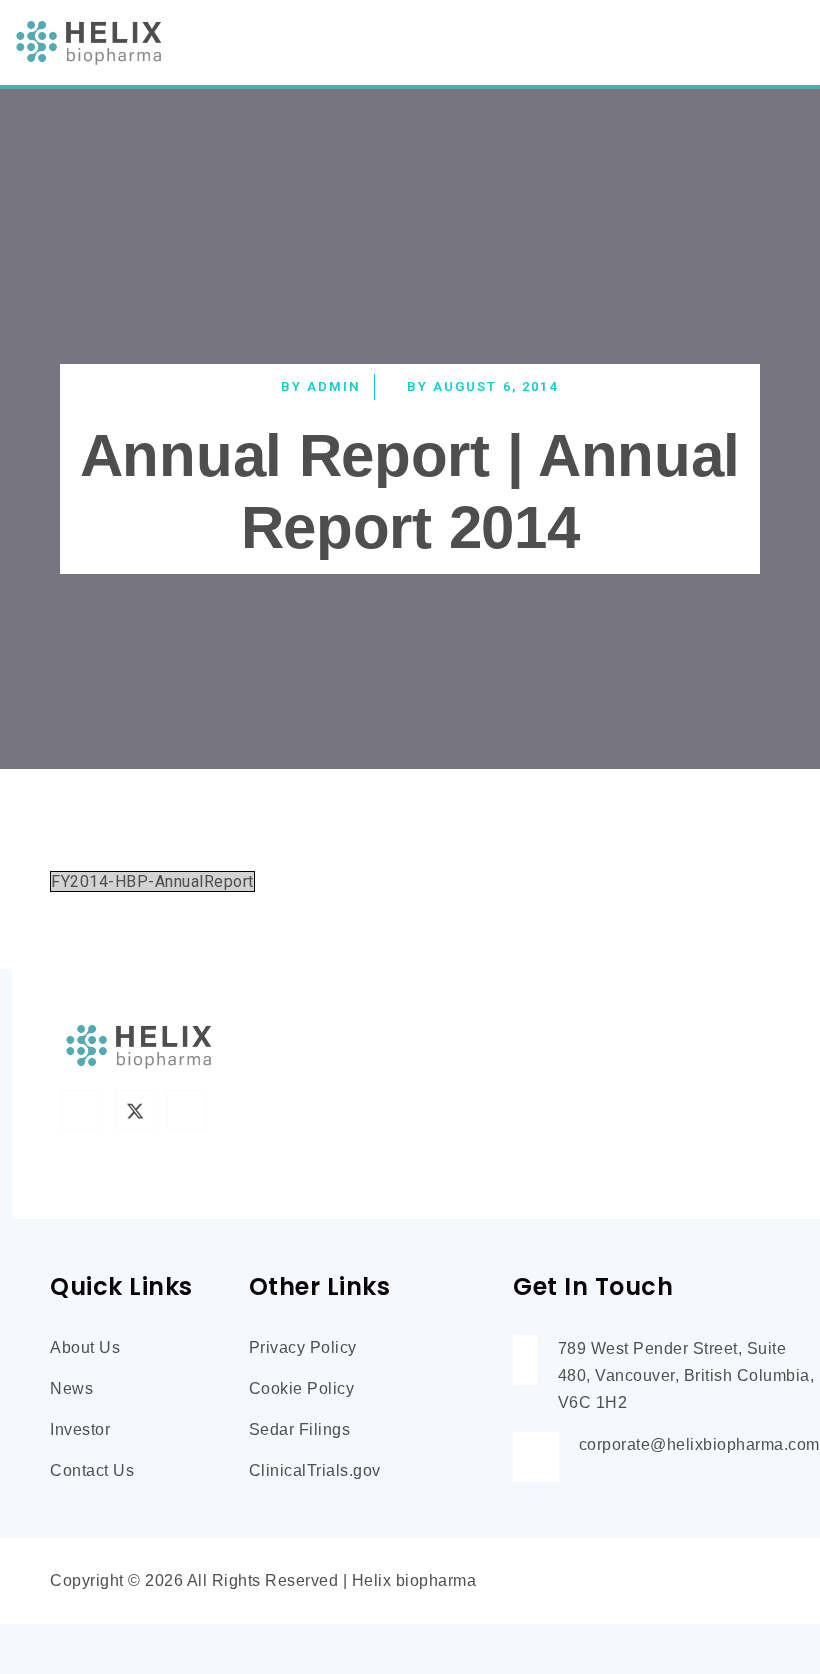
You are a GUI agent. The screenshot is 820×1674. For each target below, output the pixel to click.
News (71, 1388)
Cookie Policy (302, 1388)
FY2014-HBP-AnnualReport (152, 881)
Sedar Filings (300, 1429)
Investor (80, 1429)
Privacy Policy (303, 1347)
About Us (85, 1347)
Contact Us (92, 1470)
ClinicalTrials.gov (315, 1470)
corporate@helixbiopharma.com (699, 1444)
